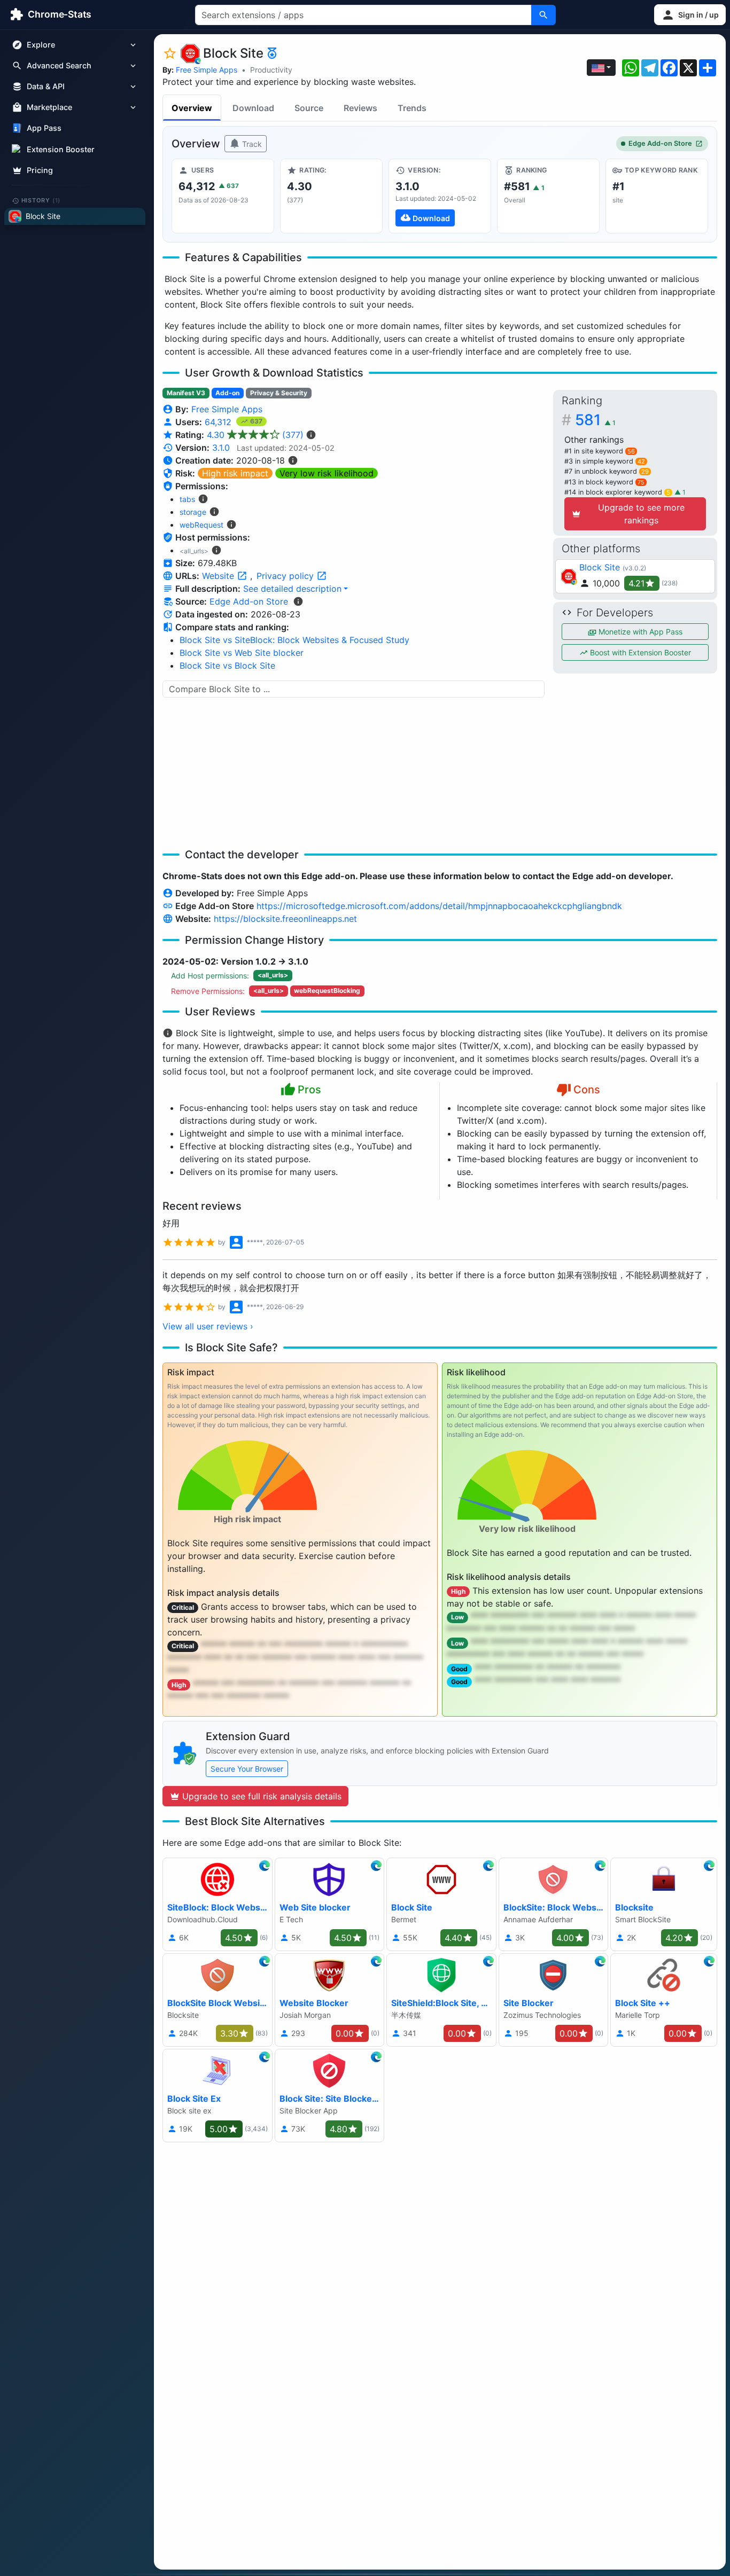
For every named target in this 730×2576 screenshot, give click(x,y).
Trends (412, 108)
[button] (690, 15)
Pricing (40, 170)
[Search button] (543, 15)
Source (309, 108)
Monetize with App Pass (639, 632)
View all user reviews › (208, 1326)
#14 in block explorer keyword (617, 492)
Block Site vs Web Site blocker (242, 653)
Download (253, 108)
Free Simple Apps (207, 70)
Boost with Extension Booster (639, 652)
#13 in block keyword (604, 482)
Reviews (360, 108)
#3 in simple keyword (605, 461)
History (41, 200)
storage (193, 512)
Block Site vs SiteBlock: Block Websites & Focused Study (294, 640)
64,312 (219, 422)
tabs (187, 499)
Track (251, 144)
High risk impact (235, 473)
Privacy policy (286, 576)
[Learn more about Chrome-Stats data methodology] (298, 601)
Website (219, 576)
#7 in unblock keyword (607, 471)
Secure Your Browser (247, 1769)
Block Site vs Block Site (227, 665)
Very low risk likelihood (327, 473)
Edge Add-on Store (660, 143)
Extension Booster (61, 149)
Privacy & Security (279, 393)
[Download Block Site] (440, 196)
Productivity (271, 70)
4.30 (255, 435)
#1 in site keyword (600, 451)
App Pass (44, 128)
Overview (192, 108)
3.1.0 (221, 448)
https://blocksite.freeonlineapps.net (285, 919)
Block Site (600, 567)
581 (595, 420)
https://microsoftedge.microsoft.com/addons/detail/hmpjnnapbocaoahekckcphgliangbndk (439, 906)
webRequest (201, 525)
